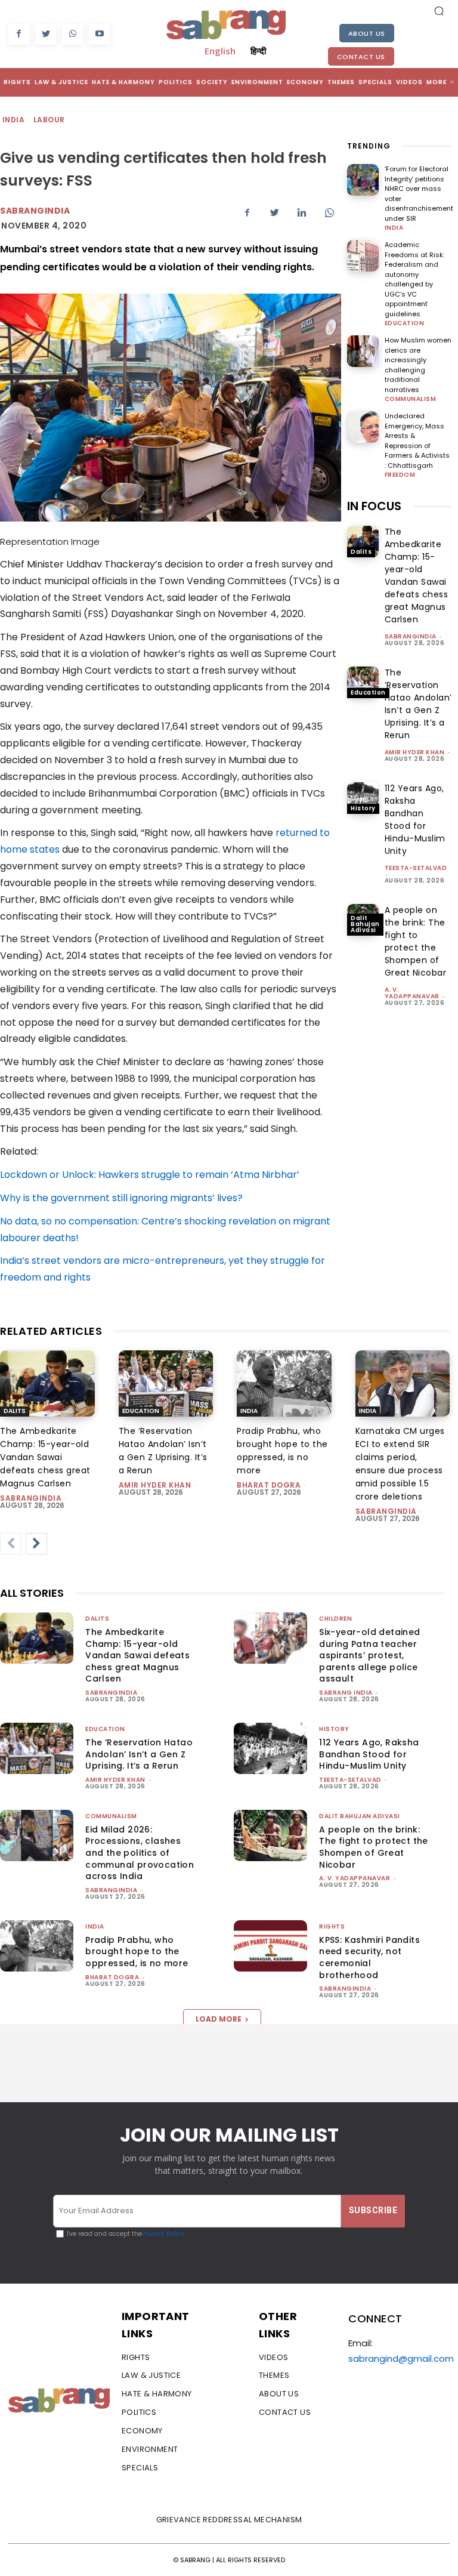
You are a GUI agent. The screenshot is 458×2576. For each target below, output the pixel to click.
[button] (439, 11)
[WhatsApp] (72, 34)
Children (335, 1619)
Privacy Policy (163, 2234)
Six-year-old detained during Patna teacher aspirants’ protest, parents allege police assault (369, 1655)
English (220, 51)
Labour (49, 120)
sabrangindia (411, 636)
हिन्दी (258, 51)
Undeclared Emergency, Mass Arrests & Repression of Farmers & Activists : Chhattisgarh (417, 441)
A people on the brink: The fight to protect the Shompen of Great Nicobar (416, 941)
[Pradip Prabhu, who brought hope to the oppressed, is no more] (284, 1383)
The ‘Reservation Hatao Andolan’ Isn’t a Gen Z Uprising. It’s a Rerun (418, 704)
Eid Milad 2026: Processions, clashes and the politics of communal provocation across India (140, 1853)
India (13, 120)
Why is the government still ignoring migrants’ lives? (121, 1198)
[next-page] (36, 1544)
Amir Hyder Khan (415, 752)
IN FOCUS (374, 506)
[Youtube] (99, 34)
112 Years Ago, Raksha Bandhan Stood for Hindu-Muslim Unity (415, 820)
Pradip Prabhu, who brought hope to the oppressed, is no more (137, 1952)
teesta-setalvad (416, 868)
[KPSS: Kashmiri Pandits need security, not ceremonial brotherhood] (270, 1946)
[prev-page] (11, 1544)
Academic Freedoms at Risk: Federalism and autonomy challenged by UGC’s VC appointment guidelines (414, 279)
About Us (367, 33)
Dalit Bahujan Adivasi (365, 924)
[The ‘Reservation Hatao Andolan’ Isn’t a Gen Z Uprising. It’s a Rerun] (363, 682)
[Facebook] (19, 34)
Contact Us (361, 57)
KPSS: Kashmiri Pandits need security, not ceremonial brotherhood (369, 1958)
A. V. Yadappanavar (412, 993)
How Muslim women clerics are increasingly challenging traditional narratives (418, 365)
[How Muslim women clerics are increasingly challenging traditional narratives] (363, 351)
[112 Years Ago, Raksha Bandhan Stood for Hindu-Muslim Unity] (363, 798)
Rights (332, 1926)
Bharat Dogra (269, 1485)
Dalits (361, 552)
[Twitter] (46, 34)
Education (405, 323)
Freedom (400, 475)
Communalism (411, 399)
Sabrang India (346, 1693)
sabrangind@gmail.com (401, 2358)
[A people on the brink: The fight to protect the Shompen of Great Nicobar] (270, 1835)
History (363, 808)
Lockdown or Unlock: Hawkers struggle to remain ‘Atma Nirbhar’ (150, 1175)
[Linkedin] (302, 212)
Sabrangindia (35, 211)
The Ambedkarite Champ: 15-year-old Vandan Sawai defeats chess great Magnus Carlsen (417, 576)
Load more (219, 2019)
